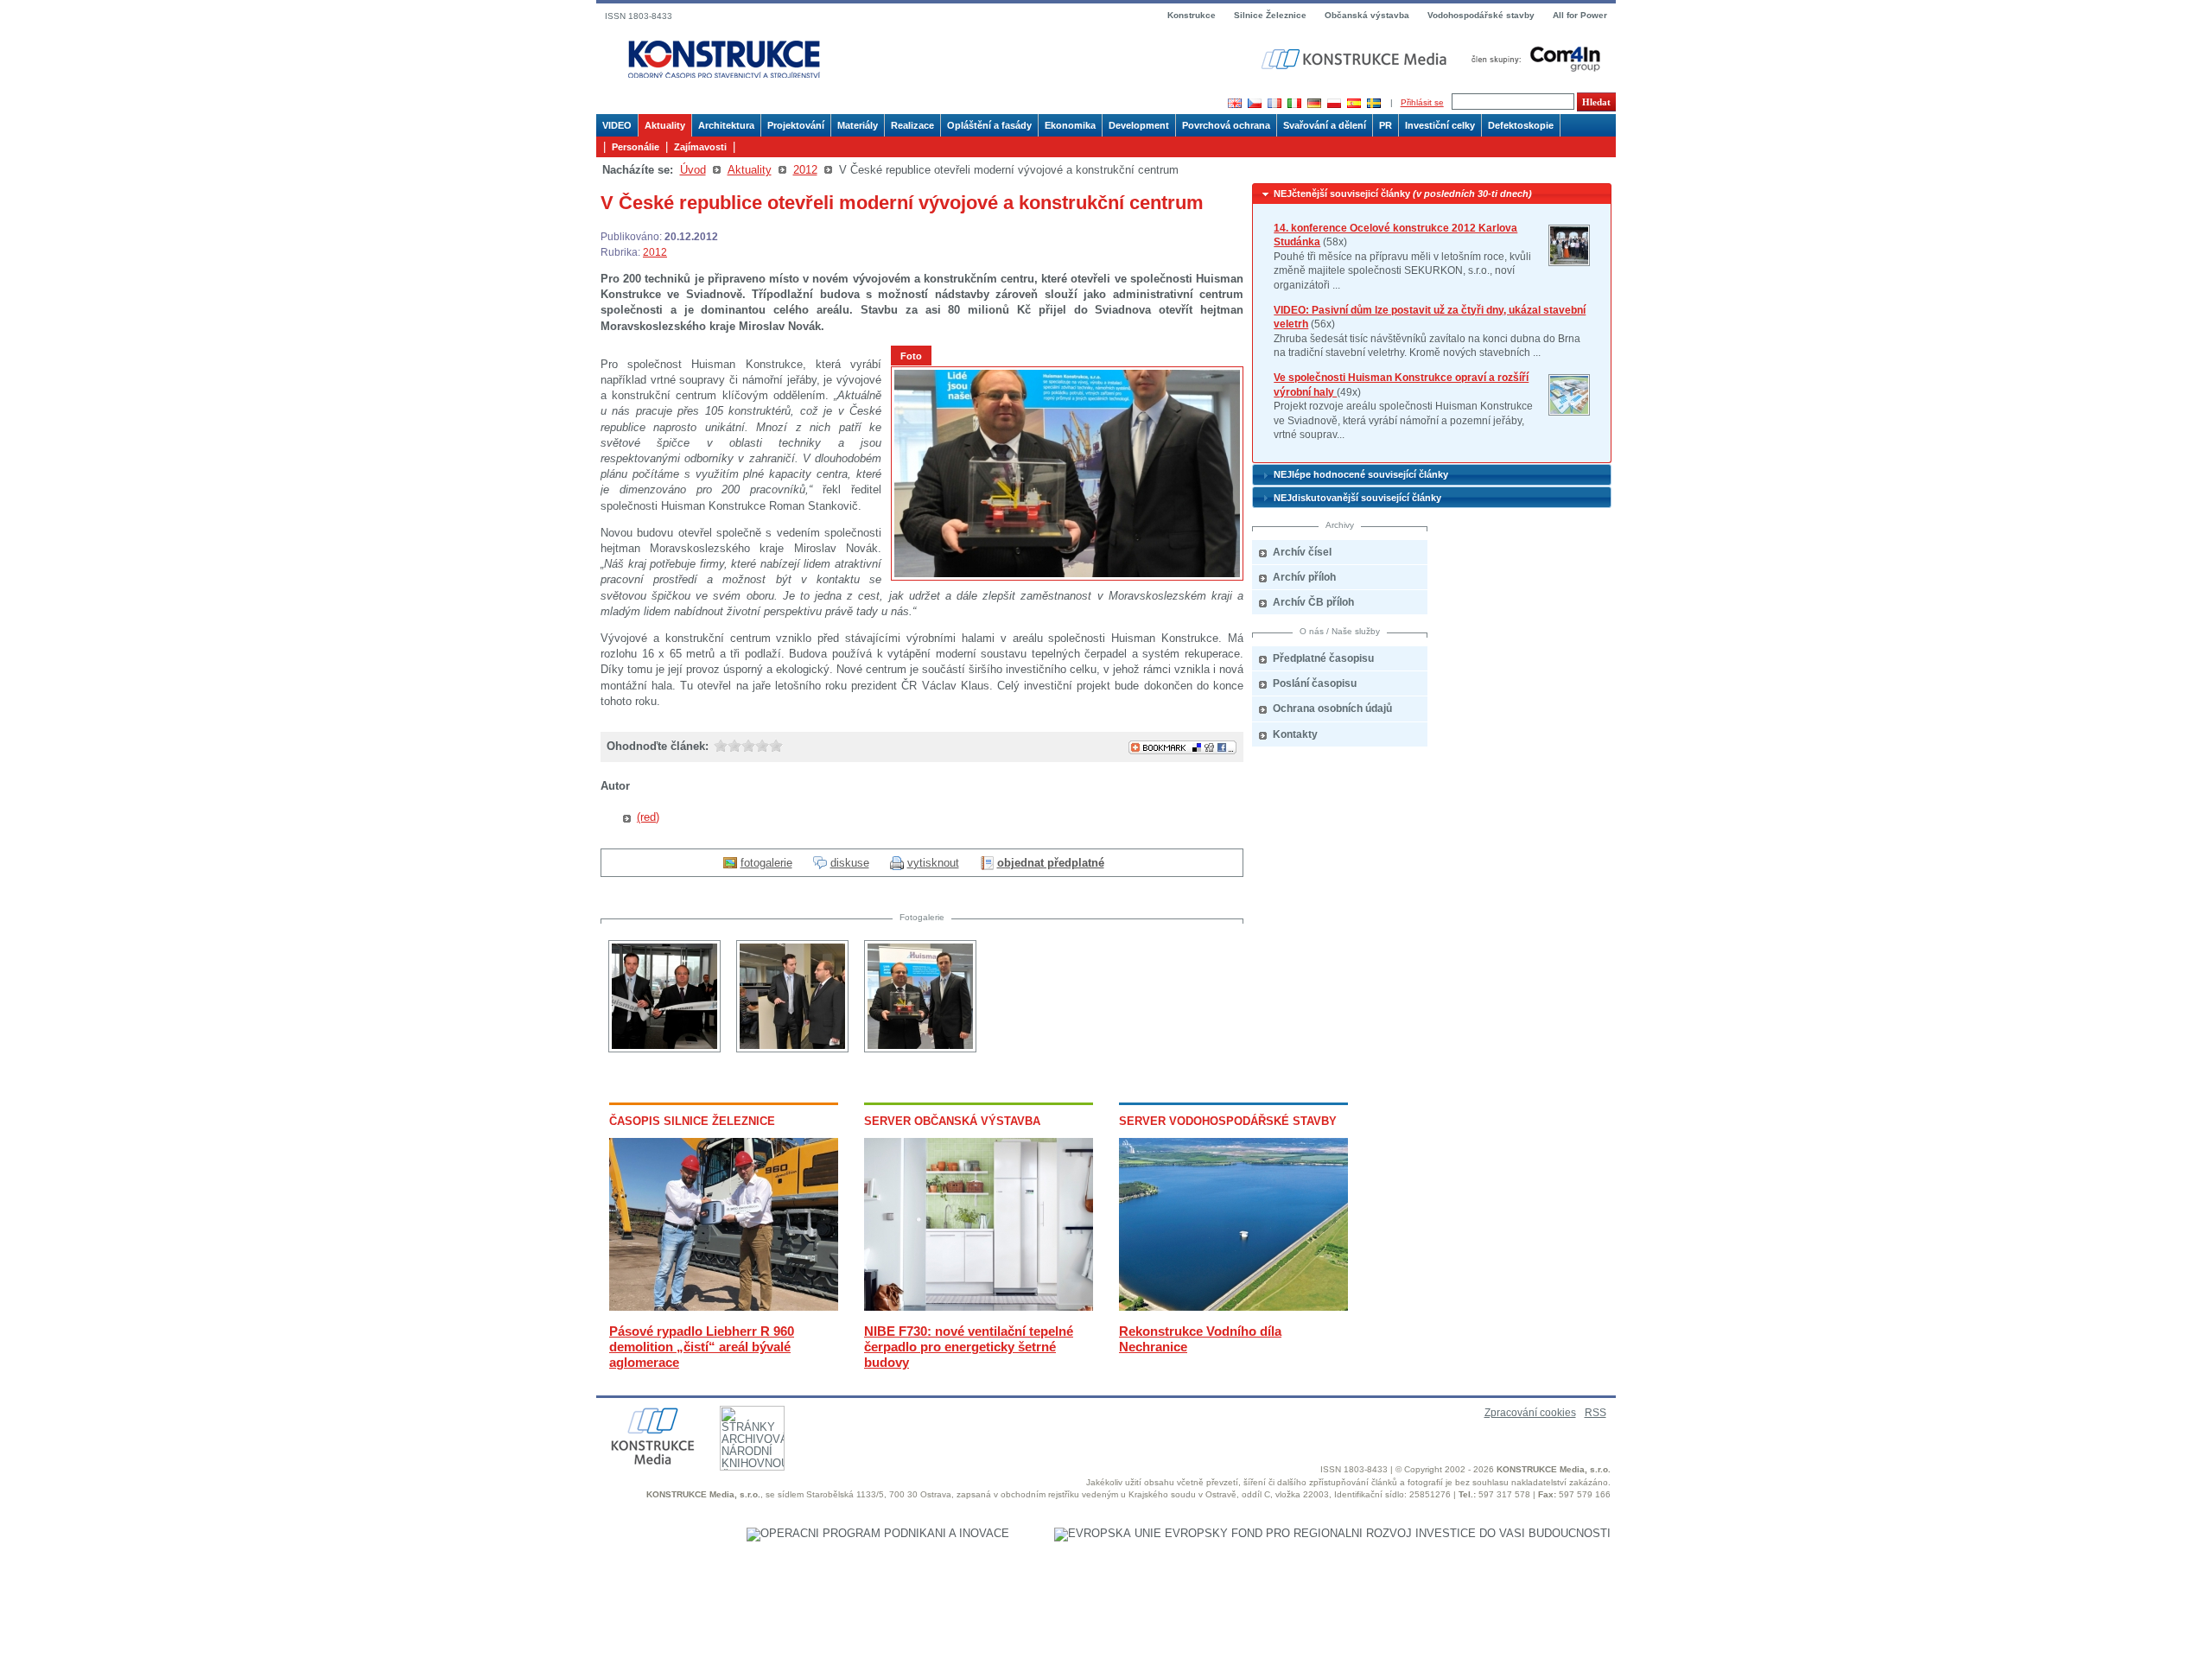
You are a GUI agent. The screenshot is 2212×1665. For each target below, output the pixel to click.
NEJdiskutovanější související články (1357, 498)
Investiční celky (1440, 125)
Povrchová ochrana (1226, 125)
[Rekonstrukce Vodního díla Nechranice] (1233, 1307)
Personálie (636, 147)
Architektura (726, 125)
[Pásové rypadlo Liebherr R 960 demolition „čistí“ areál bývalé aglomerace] (724, 1307)
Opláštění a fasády (989, 125)
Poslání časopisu (1315, 683)
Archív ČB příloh (1313, 602)
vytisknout (933, 863)
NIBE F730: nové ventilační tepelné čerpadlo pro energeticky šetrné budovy (969, 1347)
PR (1386, 125)
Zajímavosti (700, 147)
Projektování (796, 125)
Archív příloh (1304, 577)
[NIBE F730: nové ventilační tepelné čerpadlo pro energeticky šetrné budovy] (979, 1307)
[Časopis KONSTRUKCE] (724, 60)
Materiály (858, 125)
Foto (911, 356)
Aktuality (665, 125)
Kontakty (1295, 734)
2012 (805, 170)
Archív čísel (1302, 552)
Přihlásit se (1422, 102)
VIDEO (617, 125)
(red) (648, 817)
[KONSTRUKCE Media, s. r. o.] (1356, 59)
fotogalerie (766, 863)
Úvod (693, 170)
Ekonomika (1070, 125)
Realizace (912, 125)
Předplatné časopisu (1323, 658)
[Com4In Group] (1532, 58)
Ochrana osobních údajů (1332, 709)
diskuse (850, 863)
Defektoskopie (1521, 125)
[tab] (1432, 194)
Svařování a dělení (1325, 125)
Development (1139, 125)
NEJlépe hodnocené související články (1361, 474)
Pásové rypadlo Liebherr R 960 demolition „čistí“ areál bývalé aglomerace (702, 1347)
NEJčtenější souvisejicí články (1403, 194)
